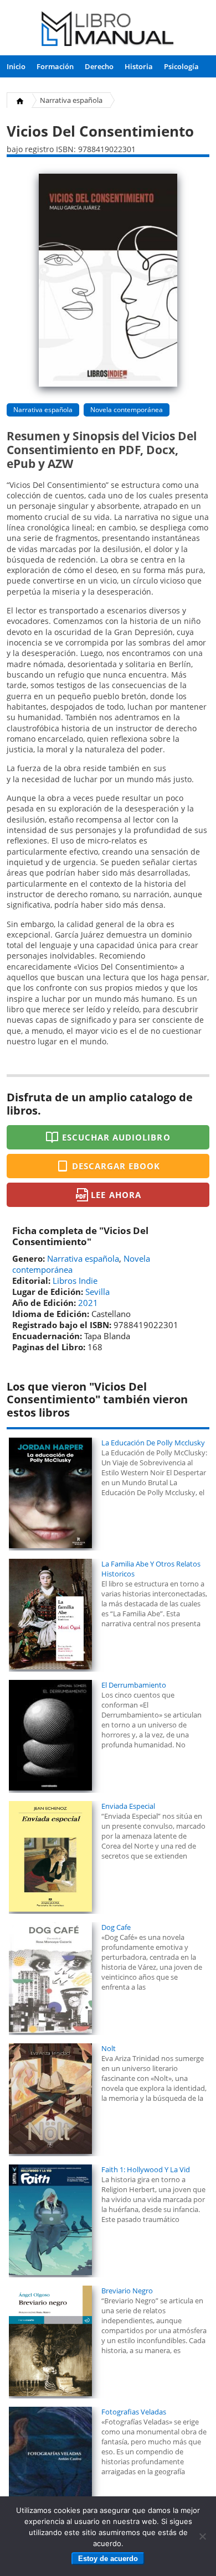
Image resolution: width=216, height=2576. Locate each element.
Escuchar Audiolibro (116, 1137)
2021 (88, 1303)
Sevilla (97, 1292)
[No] (202, 2536)
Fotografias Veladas (134, 2412)
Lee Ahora (116, 1195)
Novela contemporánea (127, 410)
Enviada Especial (128, 1806)
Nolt (109, 2048)
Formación (55, 66)
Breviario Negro (127, 2291)
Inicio (16, 66)
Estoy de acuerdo (108, 2559)
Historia (139, 66)
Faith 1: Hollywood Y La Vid (146, 2169)
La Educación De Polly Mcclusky (153, 1443)
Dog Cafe (116, 1927)
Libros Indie (75, 1281)
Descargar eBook (116, 1166)
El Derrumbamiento (134, 1685)
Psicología (181, 66)
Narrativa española (71, 100)
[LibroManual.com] (108, 30)
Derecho (99, 66)
